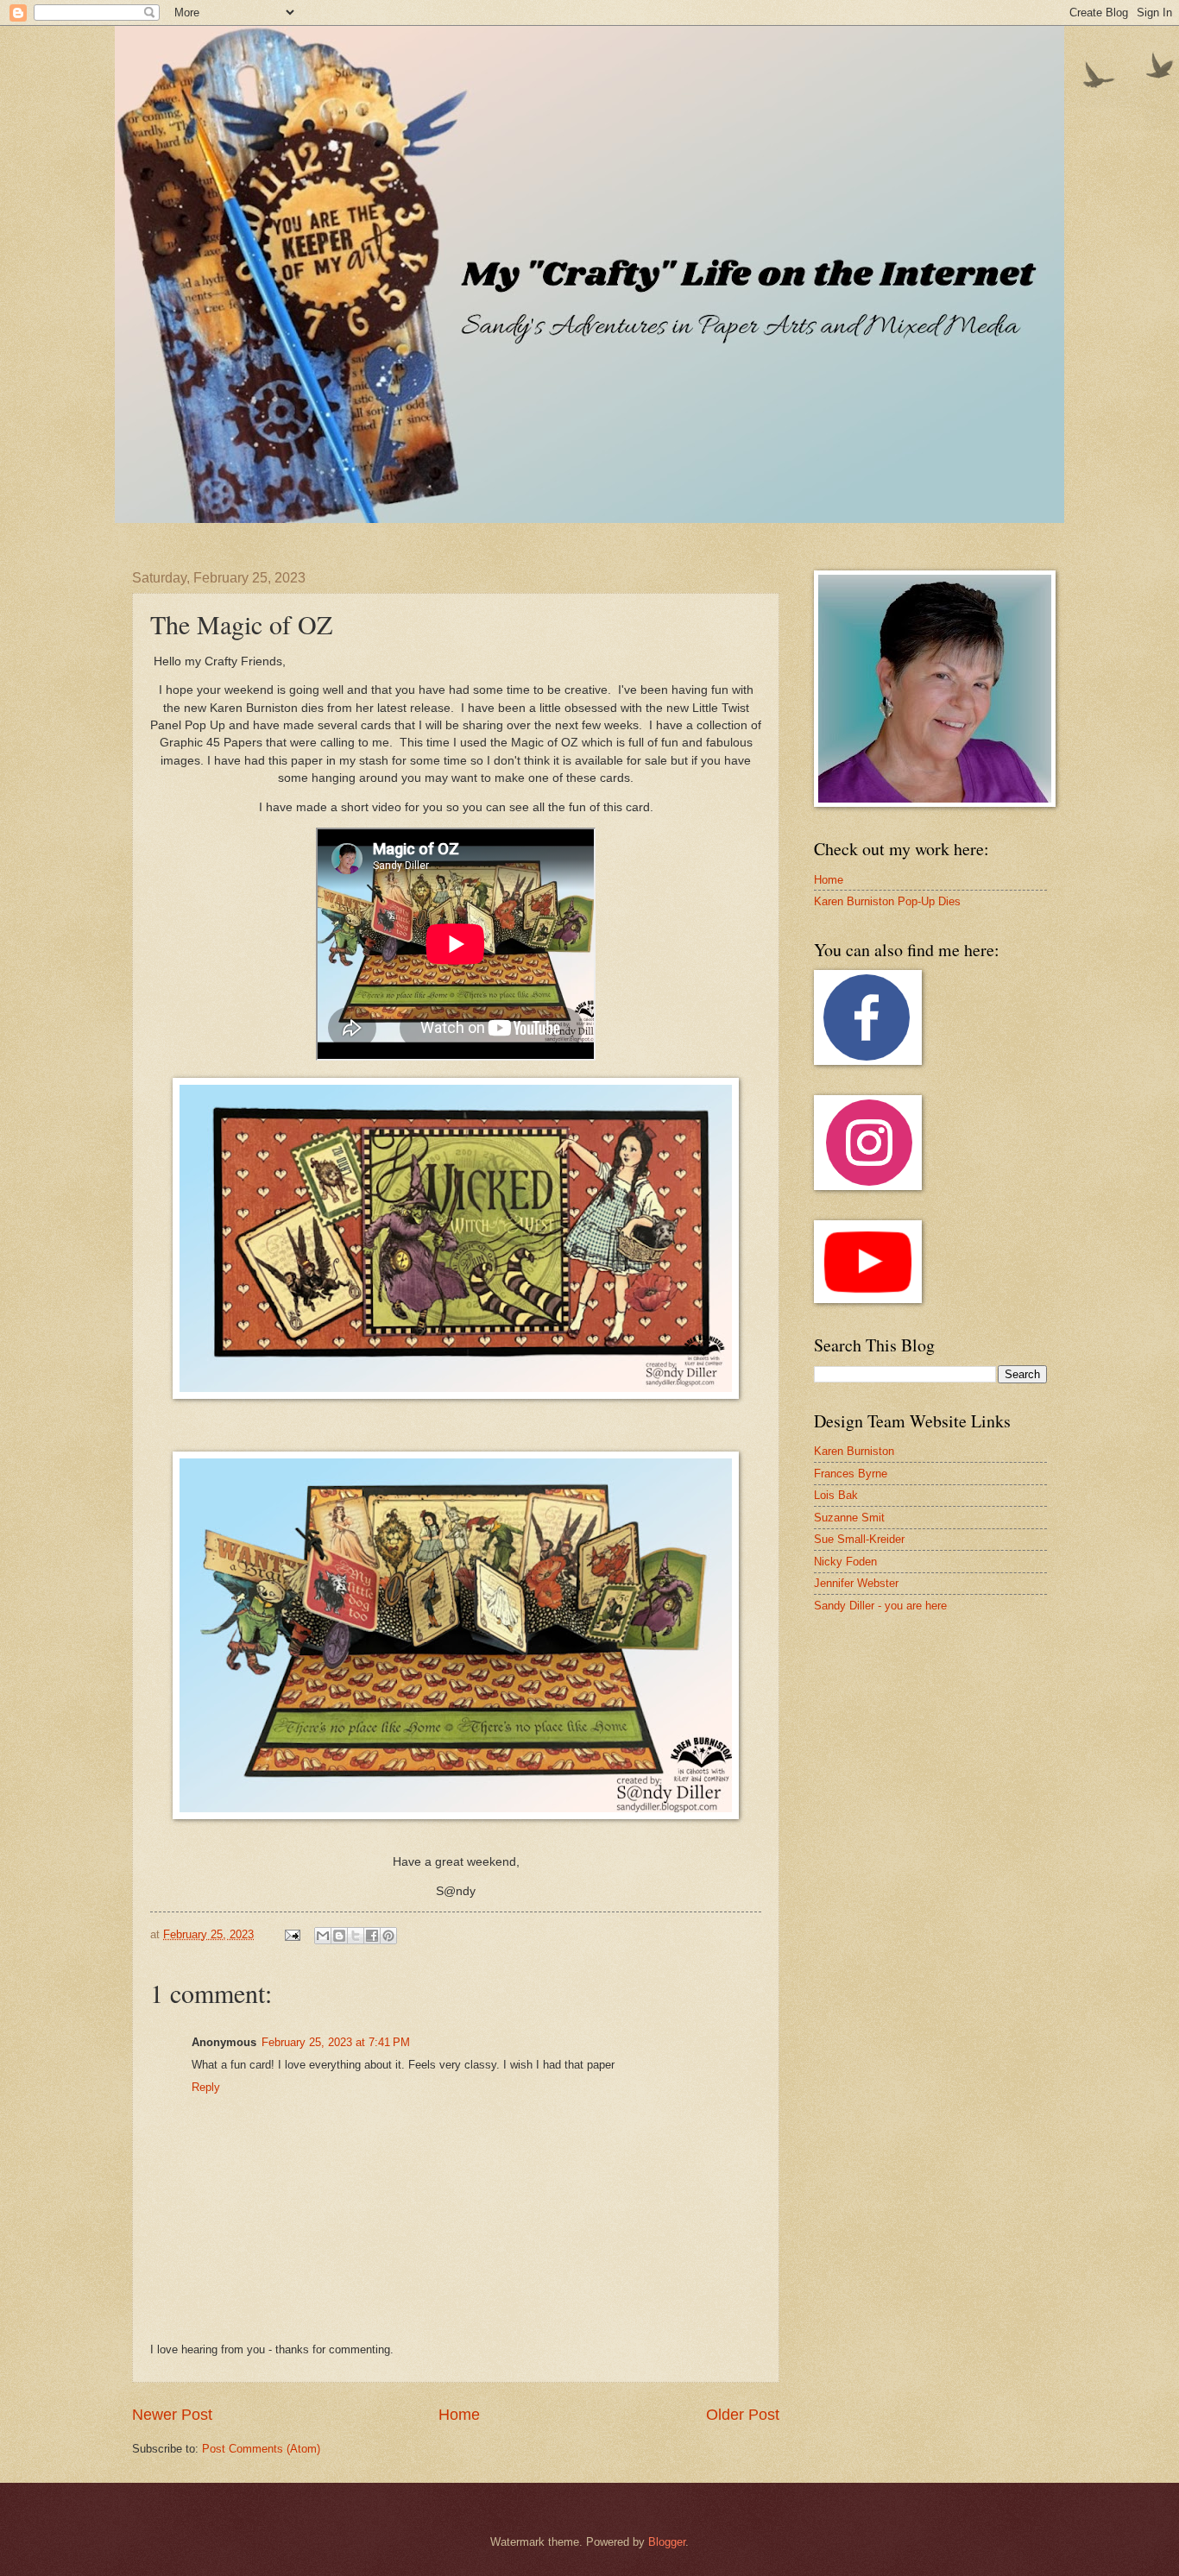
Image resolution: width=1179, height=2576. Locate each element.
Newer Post (172, 2415)
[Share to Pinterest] (388, 1936)
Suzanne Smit (849, 1518)
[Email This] (323, 1936)
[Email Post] (292, 1934)
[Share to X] (356, 1936)
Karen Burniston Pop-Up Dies (887, 901)
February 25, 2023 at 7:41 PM (336, 2042)
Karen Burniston (854, 1451)
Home (459, 2415)
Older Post (743, 2415)
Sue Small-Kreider (859, 1539)
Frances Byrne (851, 1474)
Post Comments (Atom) (261, 2449)
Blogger (667, 2542)
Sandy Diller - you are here (880, 1606)
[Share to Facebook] (372, 1936)
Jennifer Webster (856, 1583)
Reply (206, 2087)
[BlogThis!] (339, 1936)
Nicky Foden (845, 1562)
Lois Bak (836, 1495)
